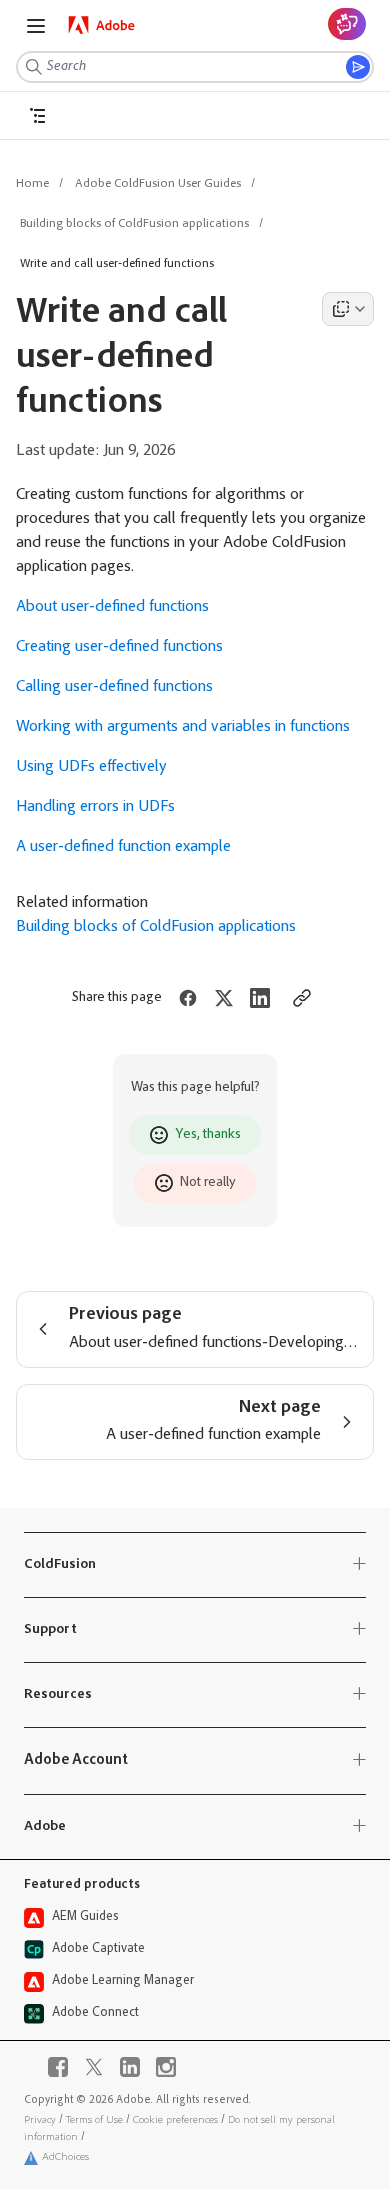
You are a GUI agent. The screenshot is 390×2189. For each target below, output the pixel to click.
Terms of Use (94, 2120)
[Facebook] (58, 2067)
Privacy (40, 2120)
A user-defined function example (123, 847)
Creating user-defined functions (119, 647)
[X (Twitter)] (94, 2067)
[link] (102, 25)
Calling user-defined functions (114, 687)
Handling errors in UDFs (95, 807)
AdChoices (65, 2157)
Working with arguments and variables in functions (183, 727)
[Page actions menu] (348, 309)
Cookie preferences (175, 2120)
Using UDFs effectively (91, 767)
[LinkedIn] (130, 2067)
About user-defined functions (112, 607)
